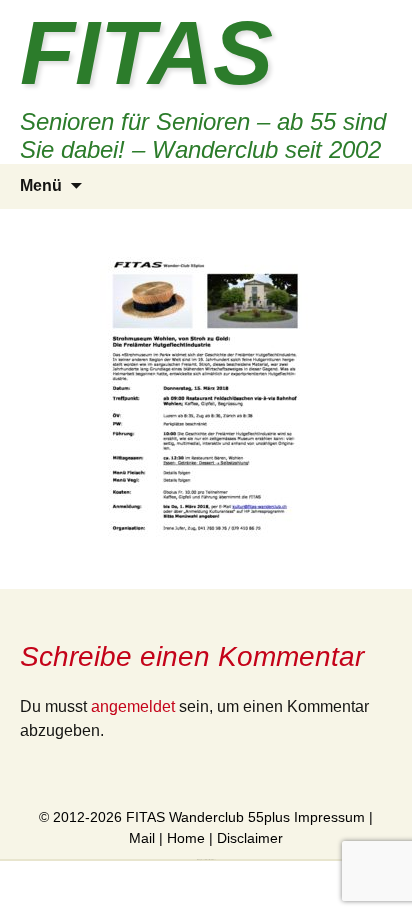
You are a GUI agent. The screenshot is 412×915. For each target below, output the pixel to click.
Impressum (329, 817)
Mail (142, 838)
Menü (41, 185)
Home (186, 838)
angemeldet (133, 706)
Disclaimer (250, 838)
